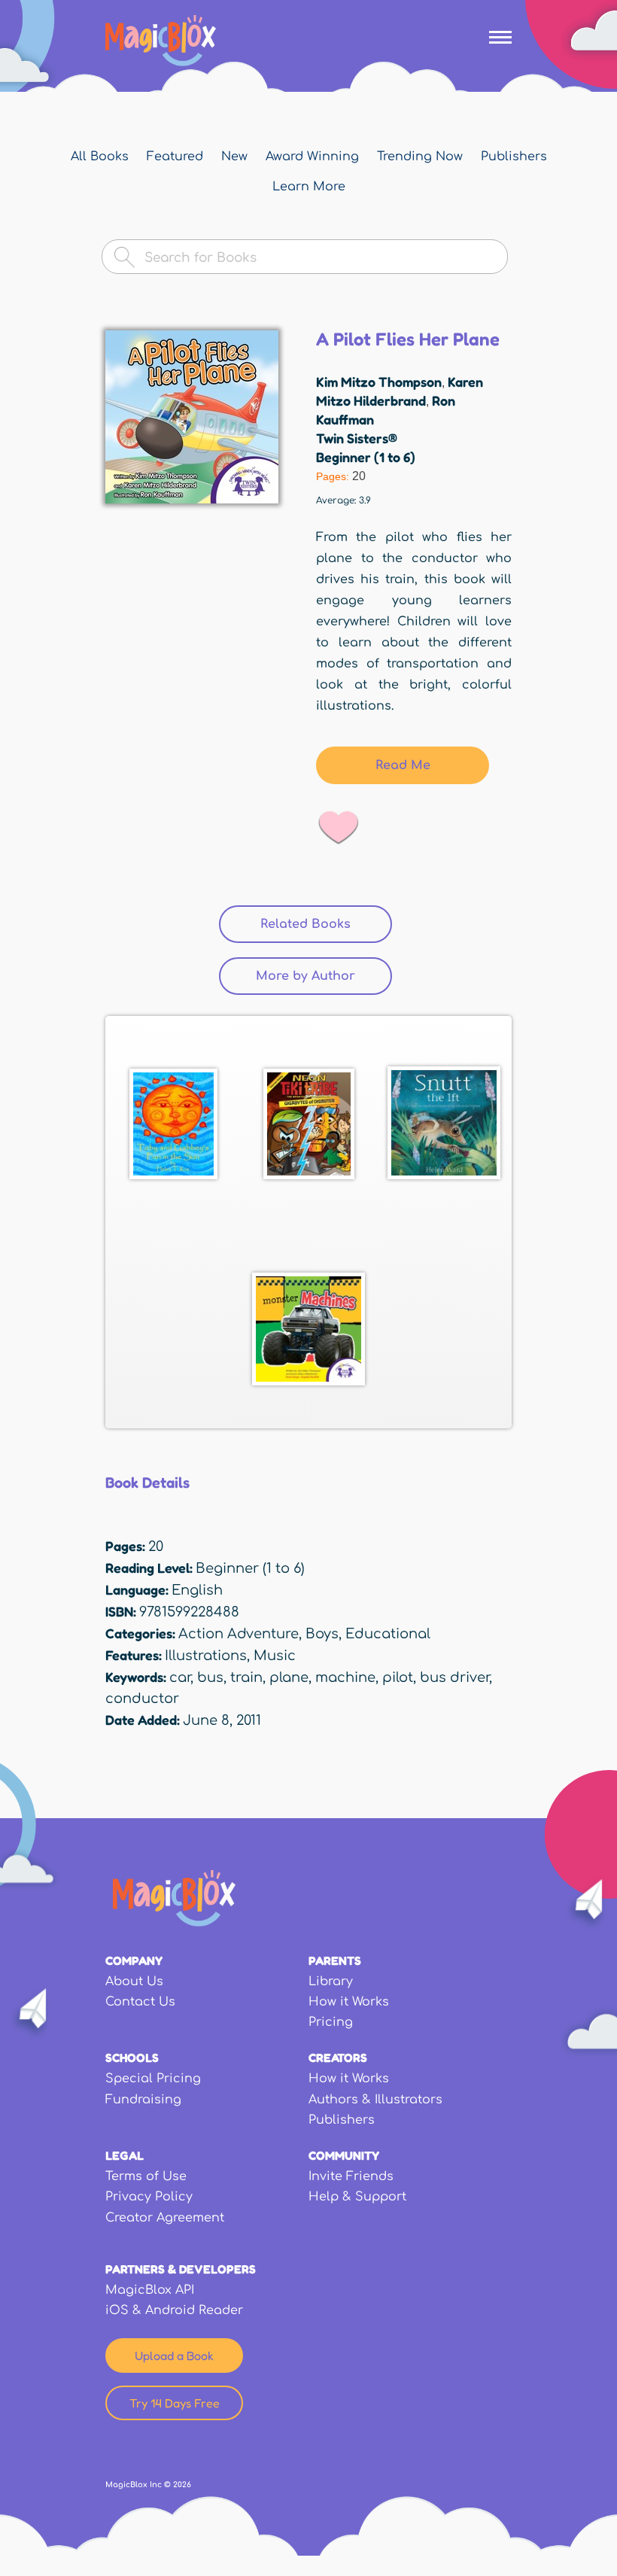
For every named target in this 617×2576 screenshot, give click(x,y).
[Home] (161, 41)
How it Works (349, 2002)
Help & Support (357, 2197)
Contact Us (140, 2002)
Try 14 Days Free (175, 2403)
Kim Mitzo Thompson (379, 382)
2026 (182, 2485)
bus (210, 1677)
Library (331, 1981)
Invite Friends (351, 2176)
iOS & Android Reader (174, 2310)
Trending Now (420, 157)
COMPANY (134, 1960)
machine (345, 1677)
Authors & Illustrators (375, 2100)
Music (275, 1656)
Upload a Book (174, 2356)
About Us (134, 1981)
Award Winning (312, 157)
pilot (398, 1677)
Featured (175, 157)
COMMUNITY (344, 2155)
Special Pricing (153, 2079)
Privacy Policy (149, 2197)
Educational (388, 1634)
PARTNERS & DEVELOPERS (181, 2269)
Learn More (309, 187)
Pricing (331, 2022)
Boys (322, 1634)
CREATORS (338, 2057)
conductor (142, 1699)
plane (289, 1677)
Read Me (403, 765)
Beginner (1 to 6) (366, 457)
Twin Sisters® (357, 438)
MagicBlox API (150, 2290)
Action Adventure (239, 1634)
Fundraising (143, 2100)
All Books (100, 157)
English (197, 1590)
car (180, 1677)
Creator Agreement (165, 2218)
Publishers (514, 157)
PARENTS (335, 1960)
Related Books (326, 924)
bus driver (454, 1677)
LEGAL (125, 2155)
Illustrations (206, 1656)
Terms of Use (146, 2176)
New (234, 157)
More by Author (305, 976)
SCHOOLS (132, 2057)
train (246, 1677)
